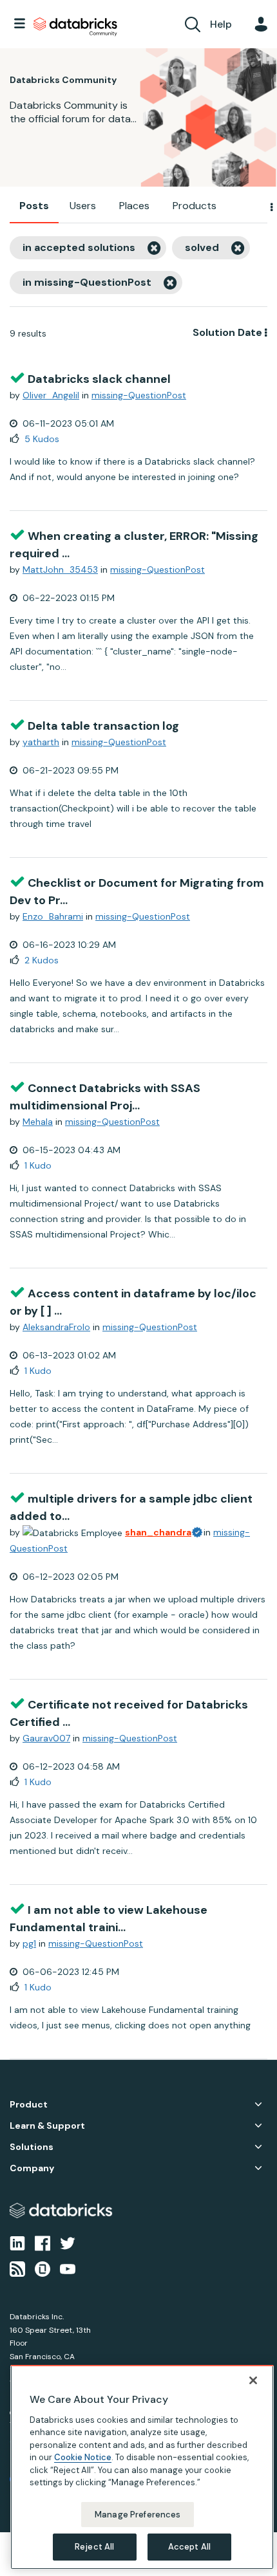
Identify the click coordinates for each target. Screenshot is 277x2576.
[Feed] (17, 2268)
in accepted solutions (79, 247)
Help (221, 24)
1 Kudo (38, 1165)
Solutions (32, 2147)
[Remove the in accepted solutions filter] (154, 248)
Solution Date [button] (227, 332)
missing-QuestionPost (139, 395)
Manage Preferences (138, 2515)
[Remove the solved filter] (238, 248)
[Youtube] (68, 2268)
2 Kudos (42, 960)
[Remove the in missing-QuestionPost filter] (170, 283)
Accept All (189, 2547)
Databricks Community (75, 27)
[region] (142, 2467)
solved (202, 247)
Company (32, 2168)
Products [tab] (195, 206)
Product (29, 2105)
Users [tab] (83, 206)
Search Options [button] (263, 207)
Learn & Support (47, 2126)
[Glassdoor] (43, 2268)
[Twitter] (68, 2242)
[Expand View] (258, 2104)
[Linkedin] (17, 2242)
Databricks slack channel (99, 379)
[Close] (253, 2380)
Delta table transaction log (103, 726)
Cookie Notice (83, 2457)
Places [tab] (134, 206)
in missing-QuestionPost (87, 282)
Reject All (94, 2547)
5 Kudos (42, 439)
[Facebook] (43, 2242)
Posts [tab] (34, 206)
